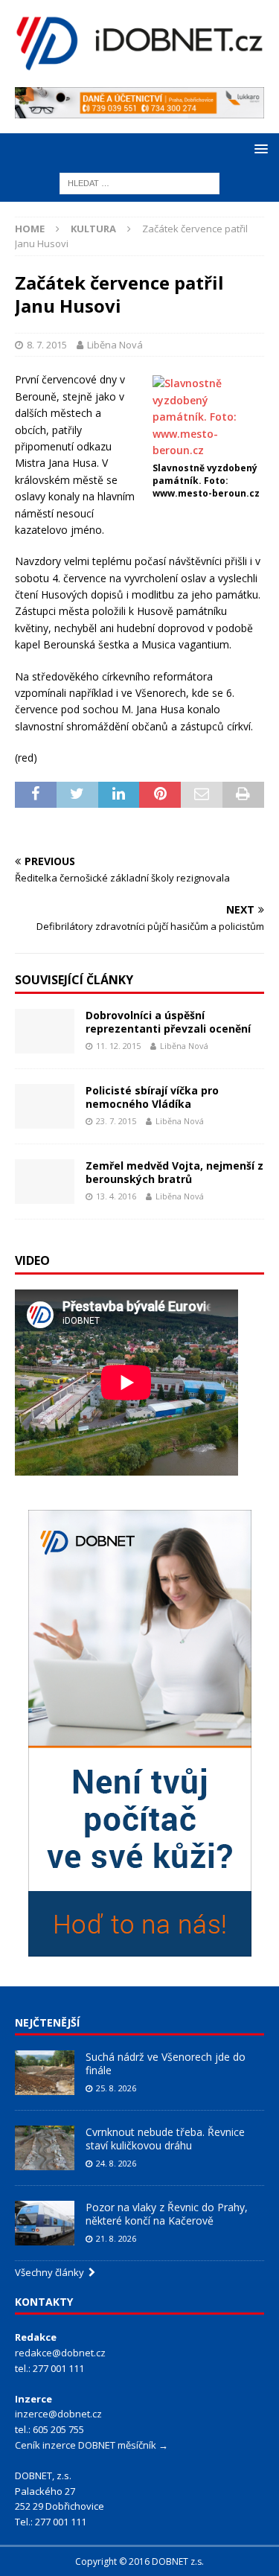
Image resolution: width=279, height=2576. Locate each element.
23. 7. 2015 (116, 1121)
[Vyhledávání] (139, 182)
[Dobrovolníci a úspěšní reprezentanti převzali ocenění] (45, 1031)
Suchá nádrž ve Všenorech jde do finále (166, 2063)
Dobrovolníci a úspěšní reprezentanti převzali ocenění (168, 1022)
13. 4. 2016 (116, 1196)
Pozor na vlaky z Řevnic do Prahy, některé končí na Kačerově (167, 2214)
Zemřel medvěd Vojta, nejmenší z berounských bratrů (174, 1172)
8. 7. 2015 (47, 345)
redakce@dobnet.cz (60, 2353)
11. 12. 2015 (118, 1046)
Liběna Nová (115, 345)
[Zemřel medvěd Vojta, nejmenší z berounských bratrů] (45, 1182)
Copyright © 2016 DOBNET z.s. (139, 2561)
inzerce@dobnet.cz (58, 2414)
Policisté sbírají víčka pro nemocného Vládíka (152, 1097)
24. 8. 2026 (116, 2163)
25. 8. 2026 (116, 2088)
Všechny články (52, 2272)
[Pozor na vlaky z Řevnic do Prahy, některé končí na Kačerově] (45, 2223)
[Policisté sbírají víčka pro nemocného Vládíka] (45, 1106)
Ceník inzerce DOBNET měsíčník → (92, 2445)
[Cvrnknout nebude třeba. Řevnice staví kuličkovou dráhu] (45, 2148)
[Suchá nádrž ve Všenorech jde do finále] (45, 2073)
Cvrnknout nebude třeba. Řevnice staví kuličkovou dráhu (165, 2139)
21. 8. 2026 (116, 2238)
